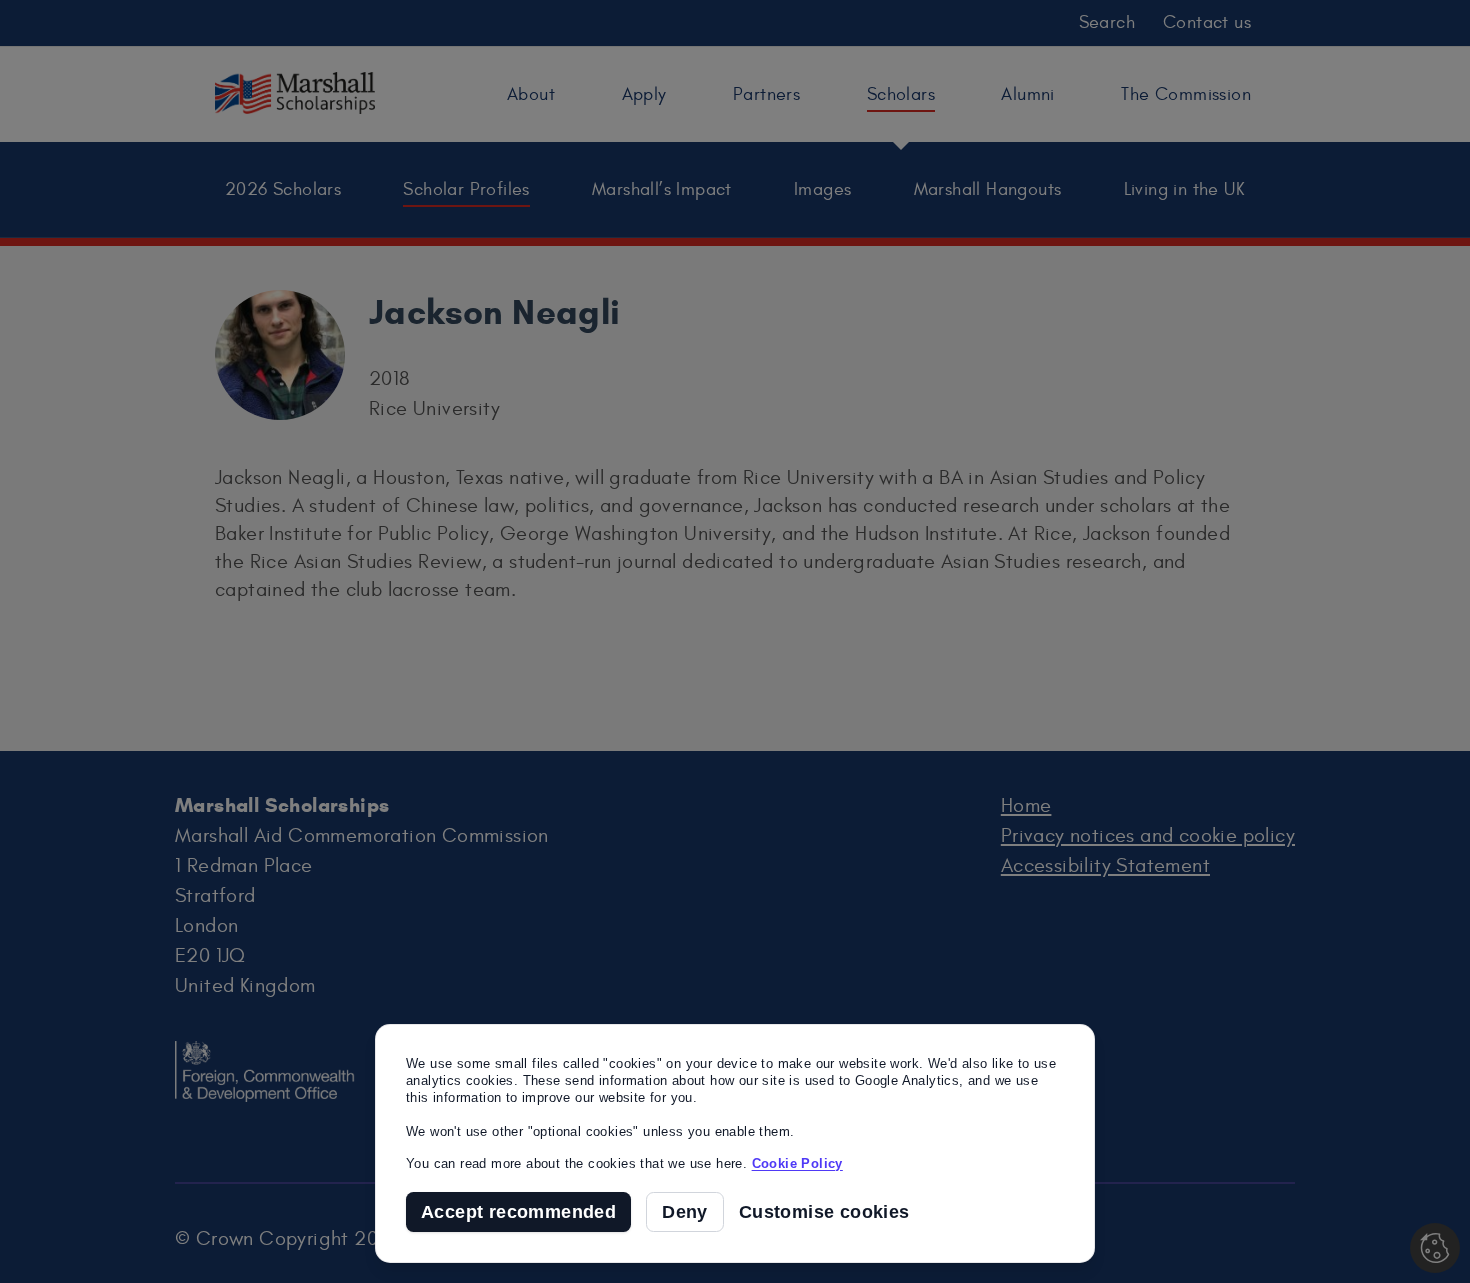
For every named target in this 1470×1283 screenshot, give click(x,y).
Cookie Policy (797, 1163)
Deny (685, 1212)
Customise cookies (824, 1212)
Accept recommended (518, 1212)
